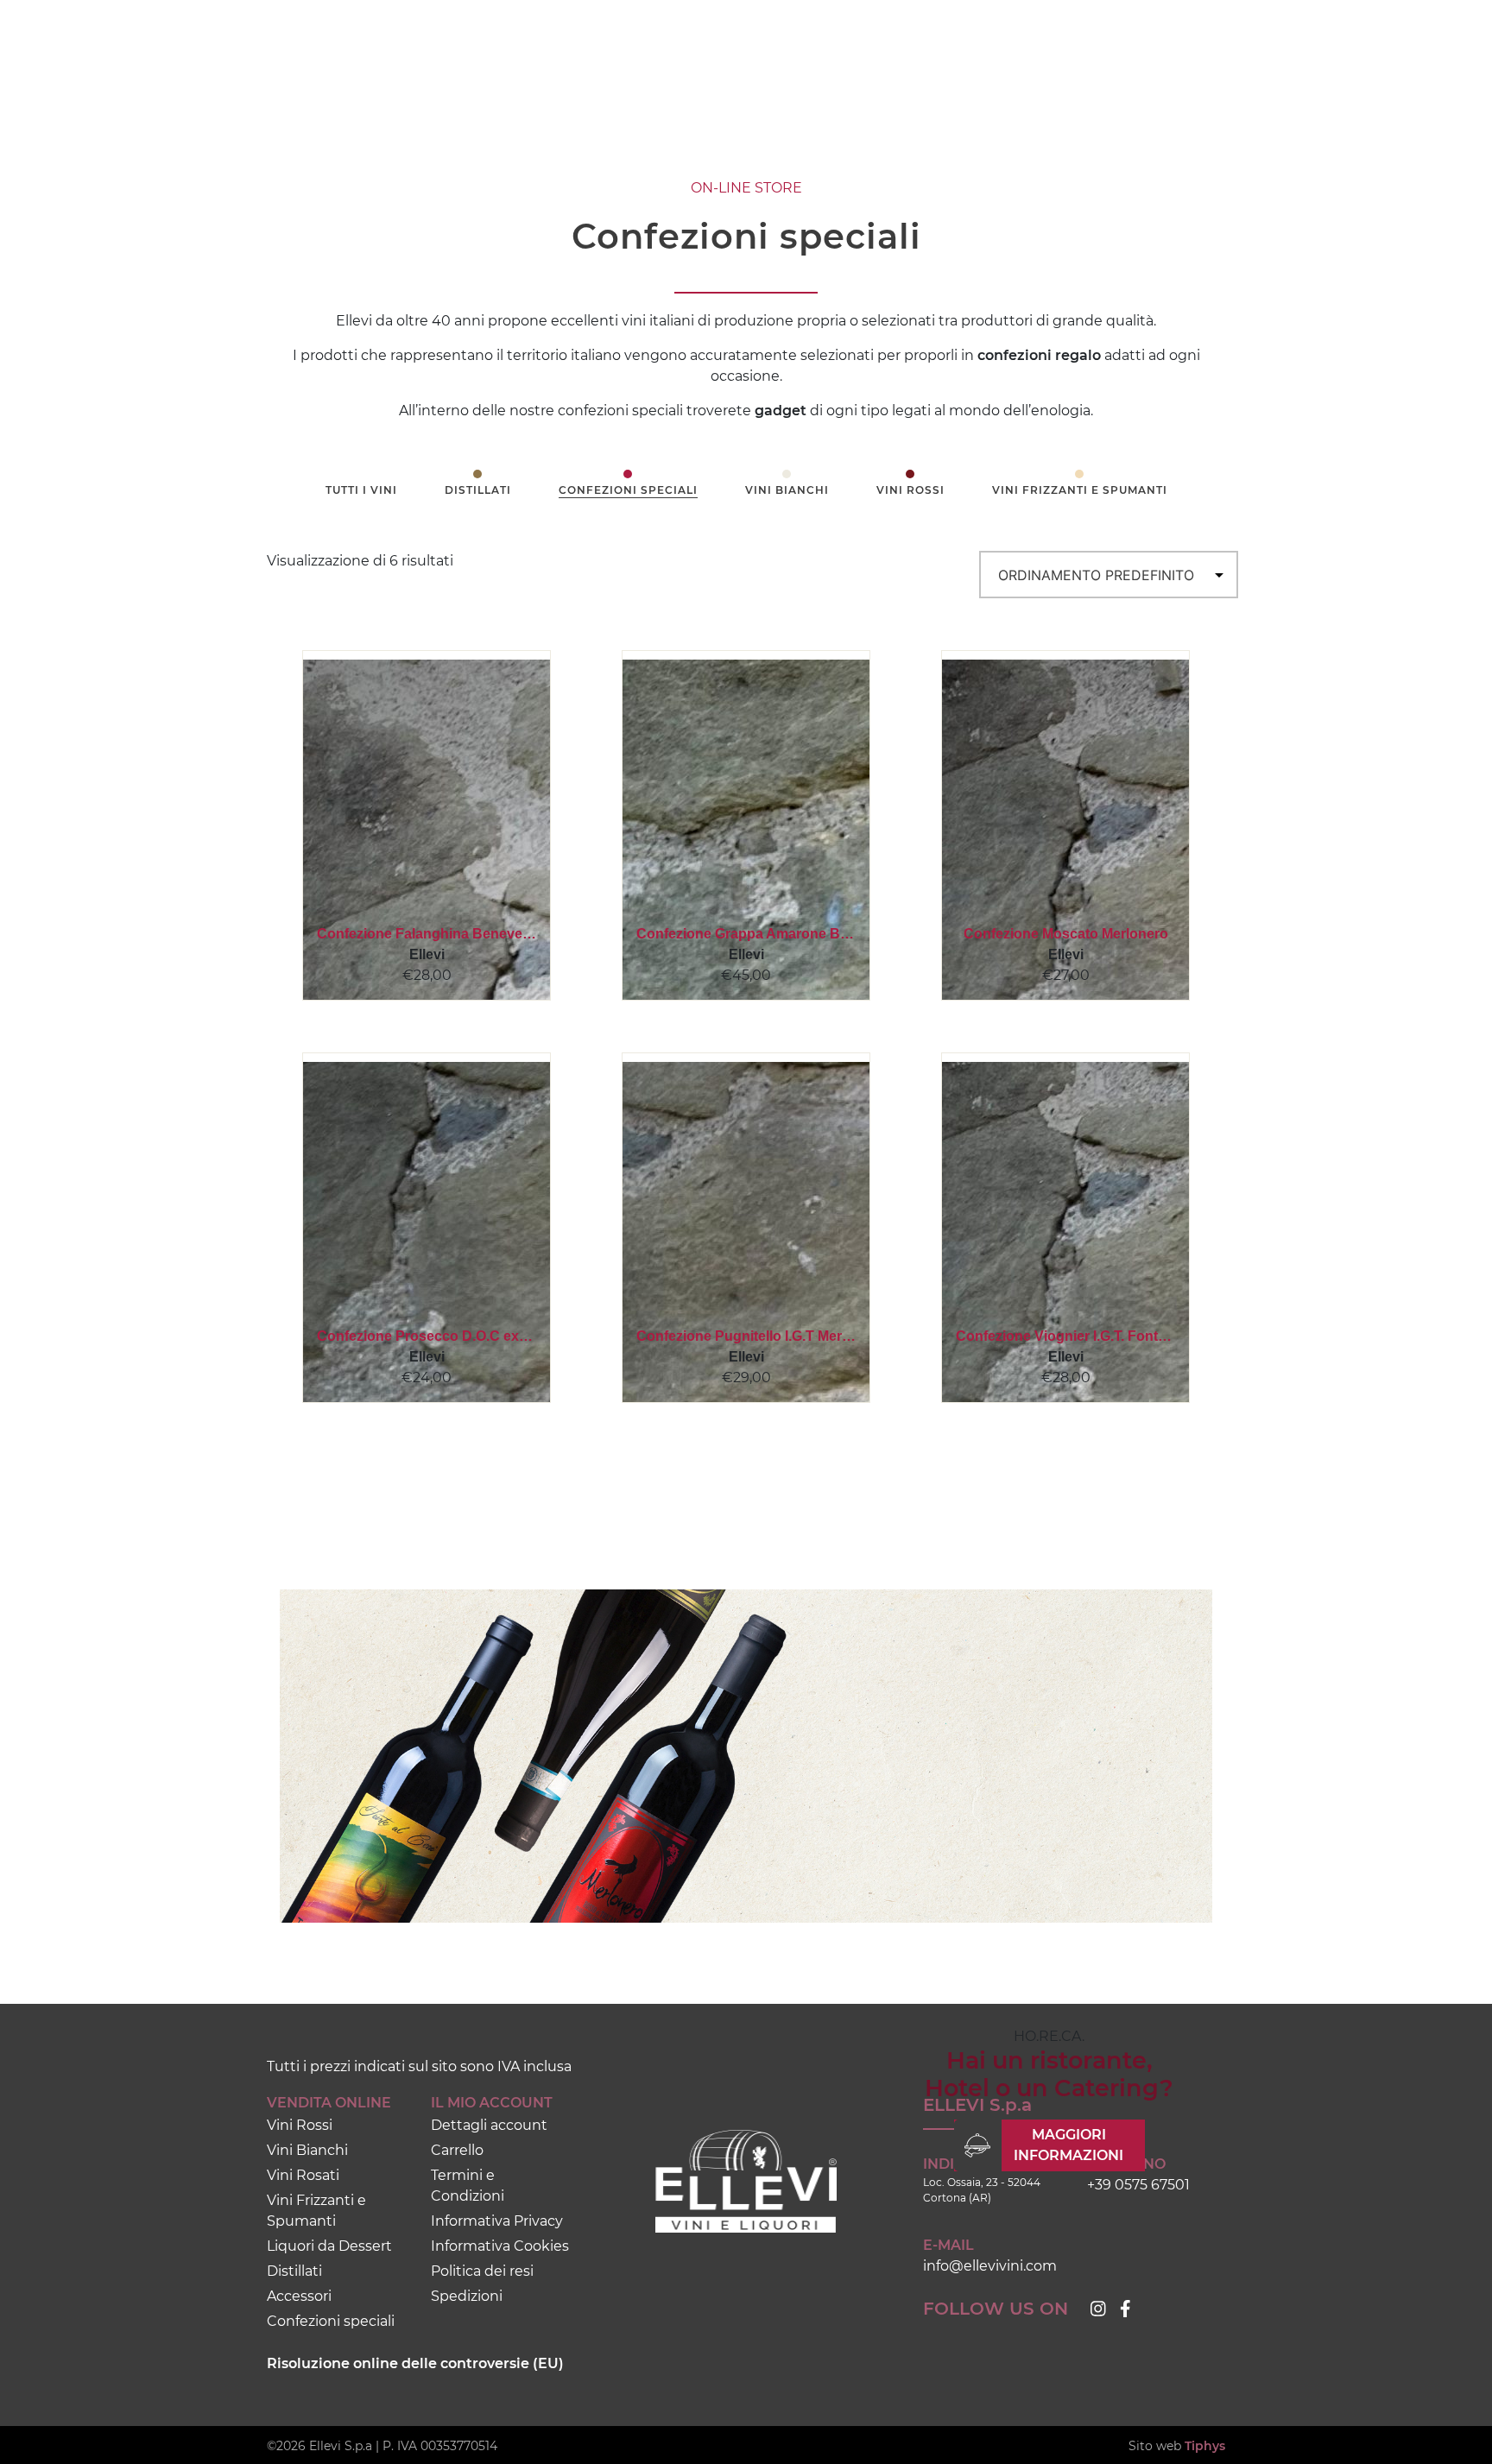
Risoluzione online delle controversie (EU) (415, 2363)
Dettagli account (489, 2125)
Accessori (299, 2296)
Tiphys (1205, 2446)
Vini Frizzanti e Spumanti (1080, 490)
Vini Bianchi (787, 490)
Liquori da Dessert (329, 2246)
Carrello (457, 2150)
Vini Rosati (303, 2175)
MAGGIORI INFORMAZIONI (1068, 2145)
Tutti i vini (361, 490)
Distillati (478, 490)
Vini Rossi (910, 490)
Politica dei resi (482, 2271)
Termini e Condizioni (468, 2186)
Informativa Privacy (497, 2221)
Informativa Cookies (500, 2246)
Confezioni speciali (628, 490)
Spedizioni (467, 2296)
